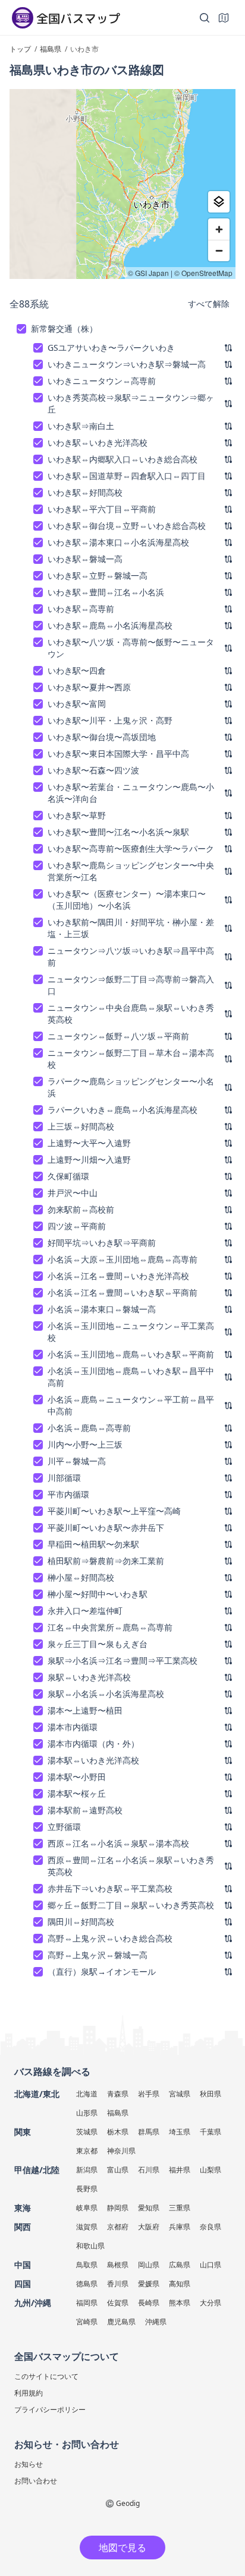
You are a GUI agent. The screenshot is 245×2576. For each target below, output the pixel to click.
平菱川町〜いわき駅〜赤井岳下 (106, 1527)
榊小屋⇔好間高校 (81, 1577)
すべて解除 (209, 304)
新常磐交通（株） (64, 329)
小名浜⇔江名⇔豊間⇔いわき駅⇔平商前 (122, 1292)
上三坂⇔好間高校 (81, 1126)
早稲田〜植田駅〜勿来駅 (93, 1544)
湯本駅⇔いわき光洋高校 (93, 1760)
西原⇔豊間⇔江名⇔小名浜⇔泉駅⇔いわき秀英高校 (131, 1866)
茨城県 (87, 2132)
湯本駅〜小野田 (77, 1777)
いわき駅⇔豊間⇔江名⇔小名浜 (106, 592)
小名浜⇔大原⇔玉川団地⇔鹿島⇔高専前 (122, 1259)
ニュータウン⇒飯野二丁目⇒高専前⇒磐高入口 (131, 985)
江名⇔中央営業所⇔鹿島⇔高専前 (110, 1627)
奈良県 (211, 2227)
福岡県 (87, 2303)
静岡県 (118, 2208)
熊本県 (180, 2303)
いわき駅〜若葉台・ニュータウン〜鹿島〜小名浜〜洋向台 (131, 793)
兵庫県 (180, 2227)
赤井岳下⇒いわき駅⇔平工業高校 (110, 1888)
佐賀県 (118, 2303)
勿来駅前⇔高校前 (81, 1209)
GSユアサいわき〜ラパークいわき (111, 348)
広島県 (180, 2265)
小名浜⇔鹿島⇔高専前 (89, 1428)
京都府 (118, 2227)
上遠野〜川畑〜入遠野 (89, 1159)
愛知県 (149, 2208)
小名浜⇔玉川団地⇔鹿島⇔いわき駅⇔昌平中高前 (131, 1377)
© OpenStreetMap (203, 273)
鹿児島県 (121, 2322)
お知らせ (29, 2464)
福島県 (118, 2113)
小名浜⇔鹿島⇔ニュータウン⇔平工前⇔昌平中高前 (131, 1405)
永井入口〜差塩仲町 (85, 1611)
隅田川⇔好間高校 (81, 1922)
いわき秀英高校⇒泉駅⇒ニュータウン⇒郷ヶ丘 (131, 403)
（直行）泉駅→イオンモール (102, 1971)
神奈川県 (121, 2151)
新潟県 (87, 2170)
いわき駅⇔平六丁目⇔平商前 (102, 509)
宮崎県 (87, 2322)
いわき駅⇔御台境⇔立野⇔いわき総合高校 (127, 526)
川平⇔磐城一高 (77, 1461)
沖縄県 (156, 2322)
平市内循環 (68, 1494)
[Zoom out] (219, 250)
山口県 (211, 2265)
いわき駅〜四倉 (77, 670)
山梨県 (211, 2170)
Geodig (128, 2503)
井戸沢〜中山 (73, 1193)
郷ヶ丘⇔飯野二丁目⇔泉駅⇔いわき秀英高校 (131, 1905)
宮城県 (180, 2094)
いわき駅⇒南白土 (81, 426)
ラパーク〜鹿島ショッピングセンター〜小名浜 (131, 1087)
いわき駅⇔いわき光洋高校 (98, 442)
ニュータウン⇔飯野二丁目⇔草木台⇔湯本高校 (131, 1059)
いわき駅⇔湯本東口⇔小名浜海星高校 (118, 542)
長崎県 (149, 2303)
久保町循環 (68, 1176)
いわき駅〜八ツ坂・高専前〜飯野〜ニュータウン (131, 648)
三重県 (180, 2208)
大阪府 (149, 2227)
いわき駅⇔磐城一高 (85, 559)
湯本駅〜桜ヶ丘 (77, 1793)
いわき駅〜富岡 (77, 704)
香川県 (118, 2284)
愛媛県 (149, 2284)
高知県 (180, 2284)
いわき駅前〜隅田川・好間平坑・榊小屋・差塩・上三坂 (131, 928)
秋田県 (211, 2094)
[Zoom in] (219, 229)
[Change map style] (219, 202)
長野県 (87, 2189)
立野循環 (64, 1827)
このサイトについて (46, 2376)
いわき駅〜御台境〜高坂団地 (102, 737)
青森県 (118, 2094)
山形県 (87, 2113)
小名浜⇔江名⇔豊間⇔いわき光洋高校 (118, 1276)
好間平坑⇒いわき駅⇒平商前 (102, 1243)
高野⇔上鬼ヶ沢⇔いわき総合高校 (110, 1938)
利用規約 (29, 2393)
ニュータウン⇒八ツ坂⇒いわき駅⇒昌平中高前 (131, 957)
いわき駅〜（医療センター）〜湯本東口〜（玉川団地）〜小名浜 (127, 900)
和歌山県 (90, 2246)
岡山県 (149, 2265)
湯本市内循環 (73, 1727)
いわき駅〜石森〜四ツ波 (93, 770)
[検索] (205, 18)
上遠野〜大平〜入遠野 (89, 1143)
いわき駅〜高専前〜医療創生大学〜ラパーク (131, 848)
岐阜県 (87, 2208)
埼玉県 (180, 2132)
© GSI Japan (148, 273)
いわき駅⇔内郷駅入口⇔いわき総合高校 (122, 459)
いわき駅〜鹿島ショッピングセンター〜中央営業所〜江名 (131, 871)
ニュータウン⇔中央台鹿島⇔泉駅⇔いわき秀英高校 (131, 1013)
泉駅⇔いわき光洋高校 (89, 1677)
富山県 (118, 2170)
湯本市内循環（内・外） (93, 1744)
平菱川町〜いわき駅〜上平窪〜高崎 (114, 1511)
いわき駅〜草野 (77, 815)
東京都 (87, 2151)
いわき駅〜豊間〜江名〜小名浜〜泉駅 (118, 832)
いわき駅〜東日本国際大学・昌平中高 (118, 754)
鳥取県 (87, 2265)
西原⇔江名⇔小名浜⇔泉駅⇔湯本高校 (118, 1843)
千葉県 (211, 2132)
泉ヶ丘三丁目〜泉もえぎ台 (98, 1644)
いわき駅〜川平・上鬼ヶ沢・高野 (110, 720)
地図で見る (122, 2548)
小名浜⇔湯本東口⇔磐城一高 (102, 1309)
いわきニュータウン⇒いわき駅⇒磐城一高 (127, 364)
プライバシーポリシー (50, 2410)
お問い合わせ (36, 2481)
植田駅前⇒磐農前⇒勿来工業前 (106, 1561)
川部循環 (64, 1478)
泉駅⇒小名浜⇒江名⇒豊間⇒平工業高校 (122, 1660)
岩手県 (149, 2094)
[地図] (224, 18)
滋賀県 (87, 2227)
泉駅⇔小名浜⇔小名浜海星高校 (106, 1694)
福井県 (180, 2170)
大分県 (211, 2303)
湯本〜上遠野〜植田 (85, 1710)
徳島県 (87, 2284)
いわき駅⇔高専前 (81, 609)
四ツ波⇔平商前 (77, 1226)
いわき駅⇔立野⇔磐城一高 (98, 575)
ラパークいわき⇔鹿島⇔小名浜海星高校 (122, 1110)
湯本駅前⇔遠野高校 (85, 1810)
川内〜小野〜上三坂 (85, 1444)
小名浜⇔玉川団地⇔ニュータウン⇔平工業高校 (131, 1332)
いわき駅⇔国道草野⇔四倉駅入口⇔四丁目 (127, 476)
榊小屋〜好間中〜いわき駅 (98, 1594)
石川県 (149, 2170)
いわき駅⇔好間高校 (85, 492)
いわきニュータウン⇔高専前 (102, 381)
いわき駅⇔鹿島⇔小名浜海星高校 (110, 625)
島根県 (118, 2265)
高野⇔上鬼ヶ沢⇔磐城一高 (98, 1955)
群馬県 (149, 2132)
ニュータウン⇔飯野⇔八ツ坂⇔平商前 (118, 1036)
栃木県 (118, 2132)
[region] (122, 184)
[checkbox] (21, 329)
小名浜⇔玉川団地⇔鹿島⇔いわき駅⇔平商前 (131, 1354)
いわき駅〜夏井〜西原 (89, 687)
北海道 (87, 2094)
